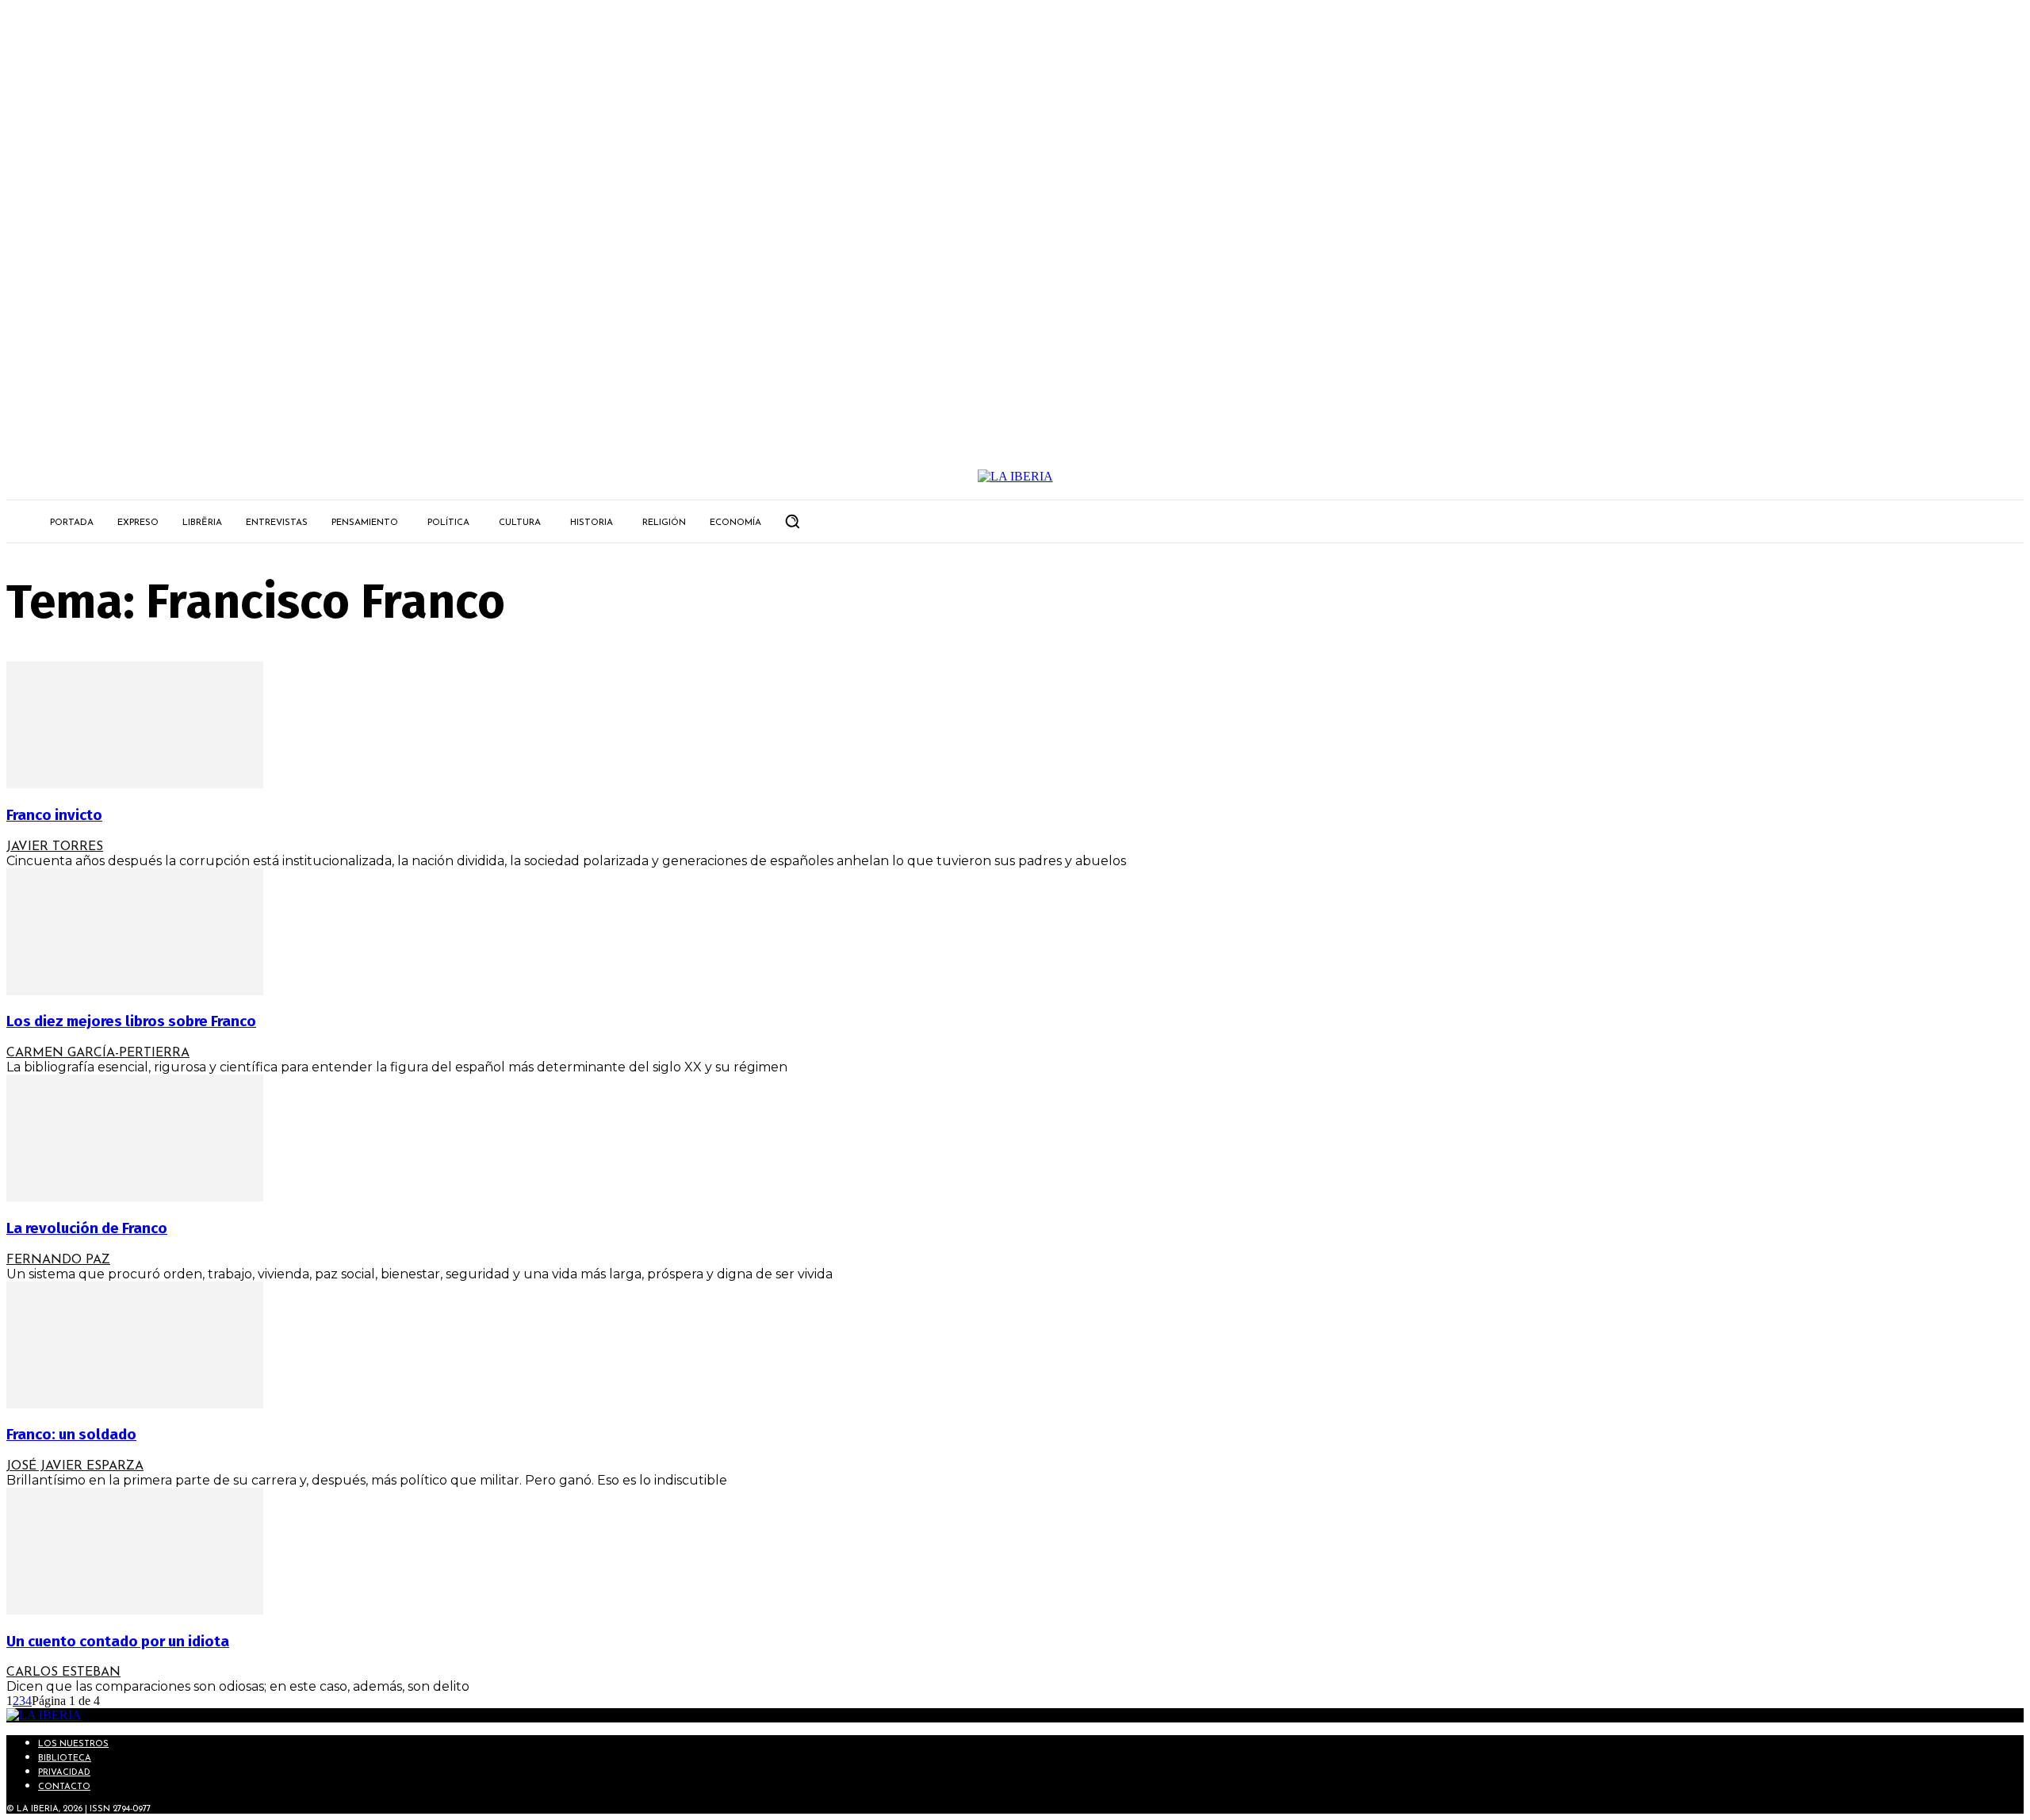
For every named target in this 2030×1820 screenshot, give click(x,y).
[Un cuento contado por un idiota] (135, 1610)
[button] (792, 521)
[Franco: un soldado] (135, 1404)
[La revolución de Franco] (135, 1197)
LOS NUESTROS (73, 1744)
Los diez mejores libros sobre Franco (131, 1021)
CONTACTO (64, 1787)
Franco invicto (54, 815)
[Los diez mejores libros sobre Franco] (135, 991)
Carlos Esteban (63, 1672)
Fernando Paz (58, 1260)
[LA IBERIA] (1015, 477)
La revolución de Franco (87, 1228)
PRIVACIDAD (64, 1773)
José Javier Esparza (75, 1466)
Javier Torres (55, 847)
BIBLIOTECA (65, 1759)
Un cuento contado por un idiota (118, 1642)
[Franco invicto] (135, 784)
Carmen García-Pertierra (98, 1053)
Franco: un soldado (71, 1435)
